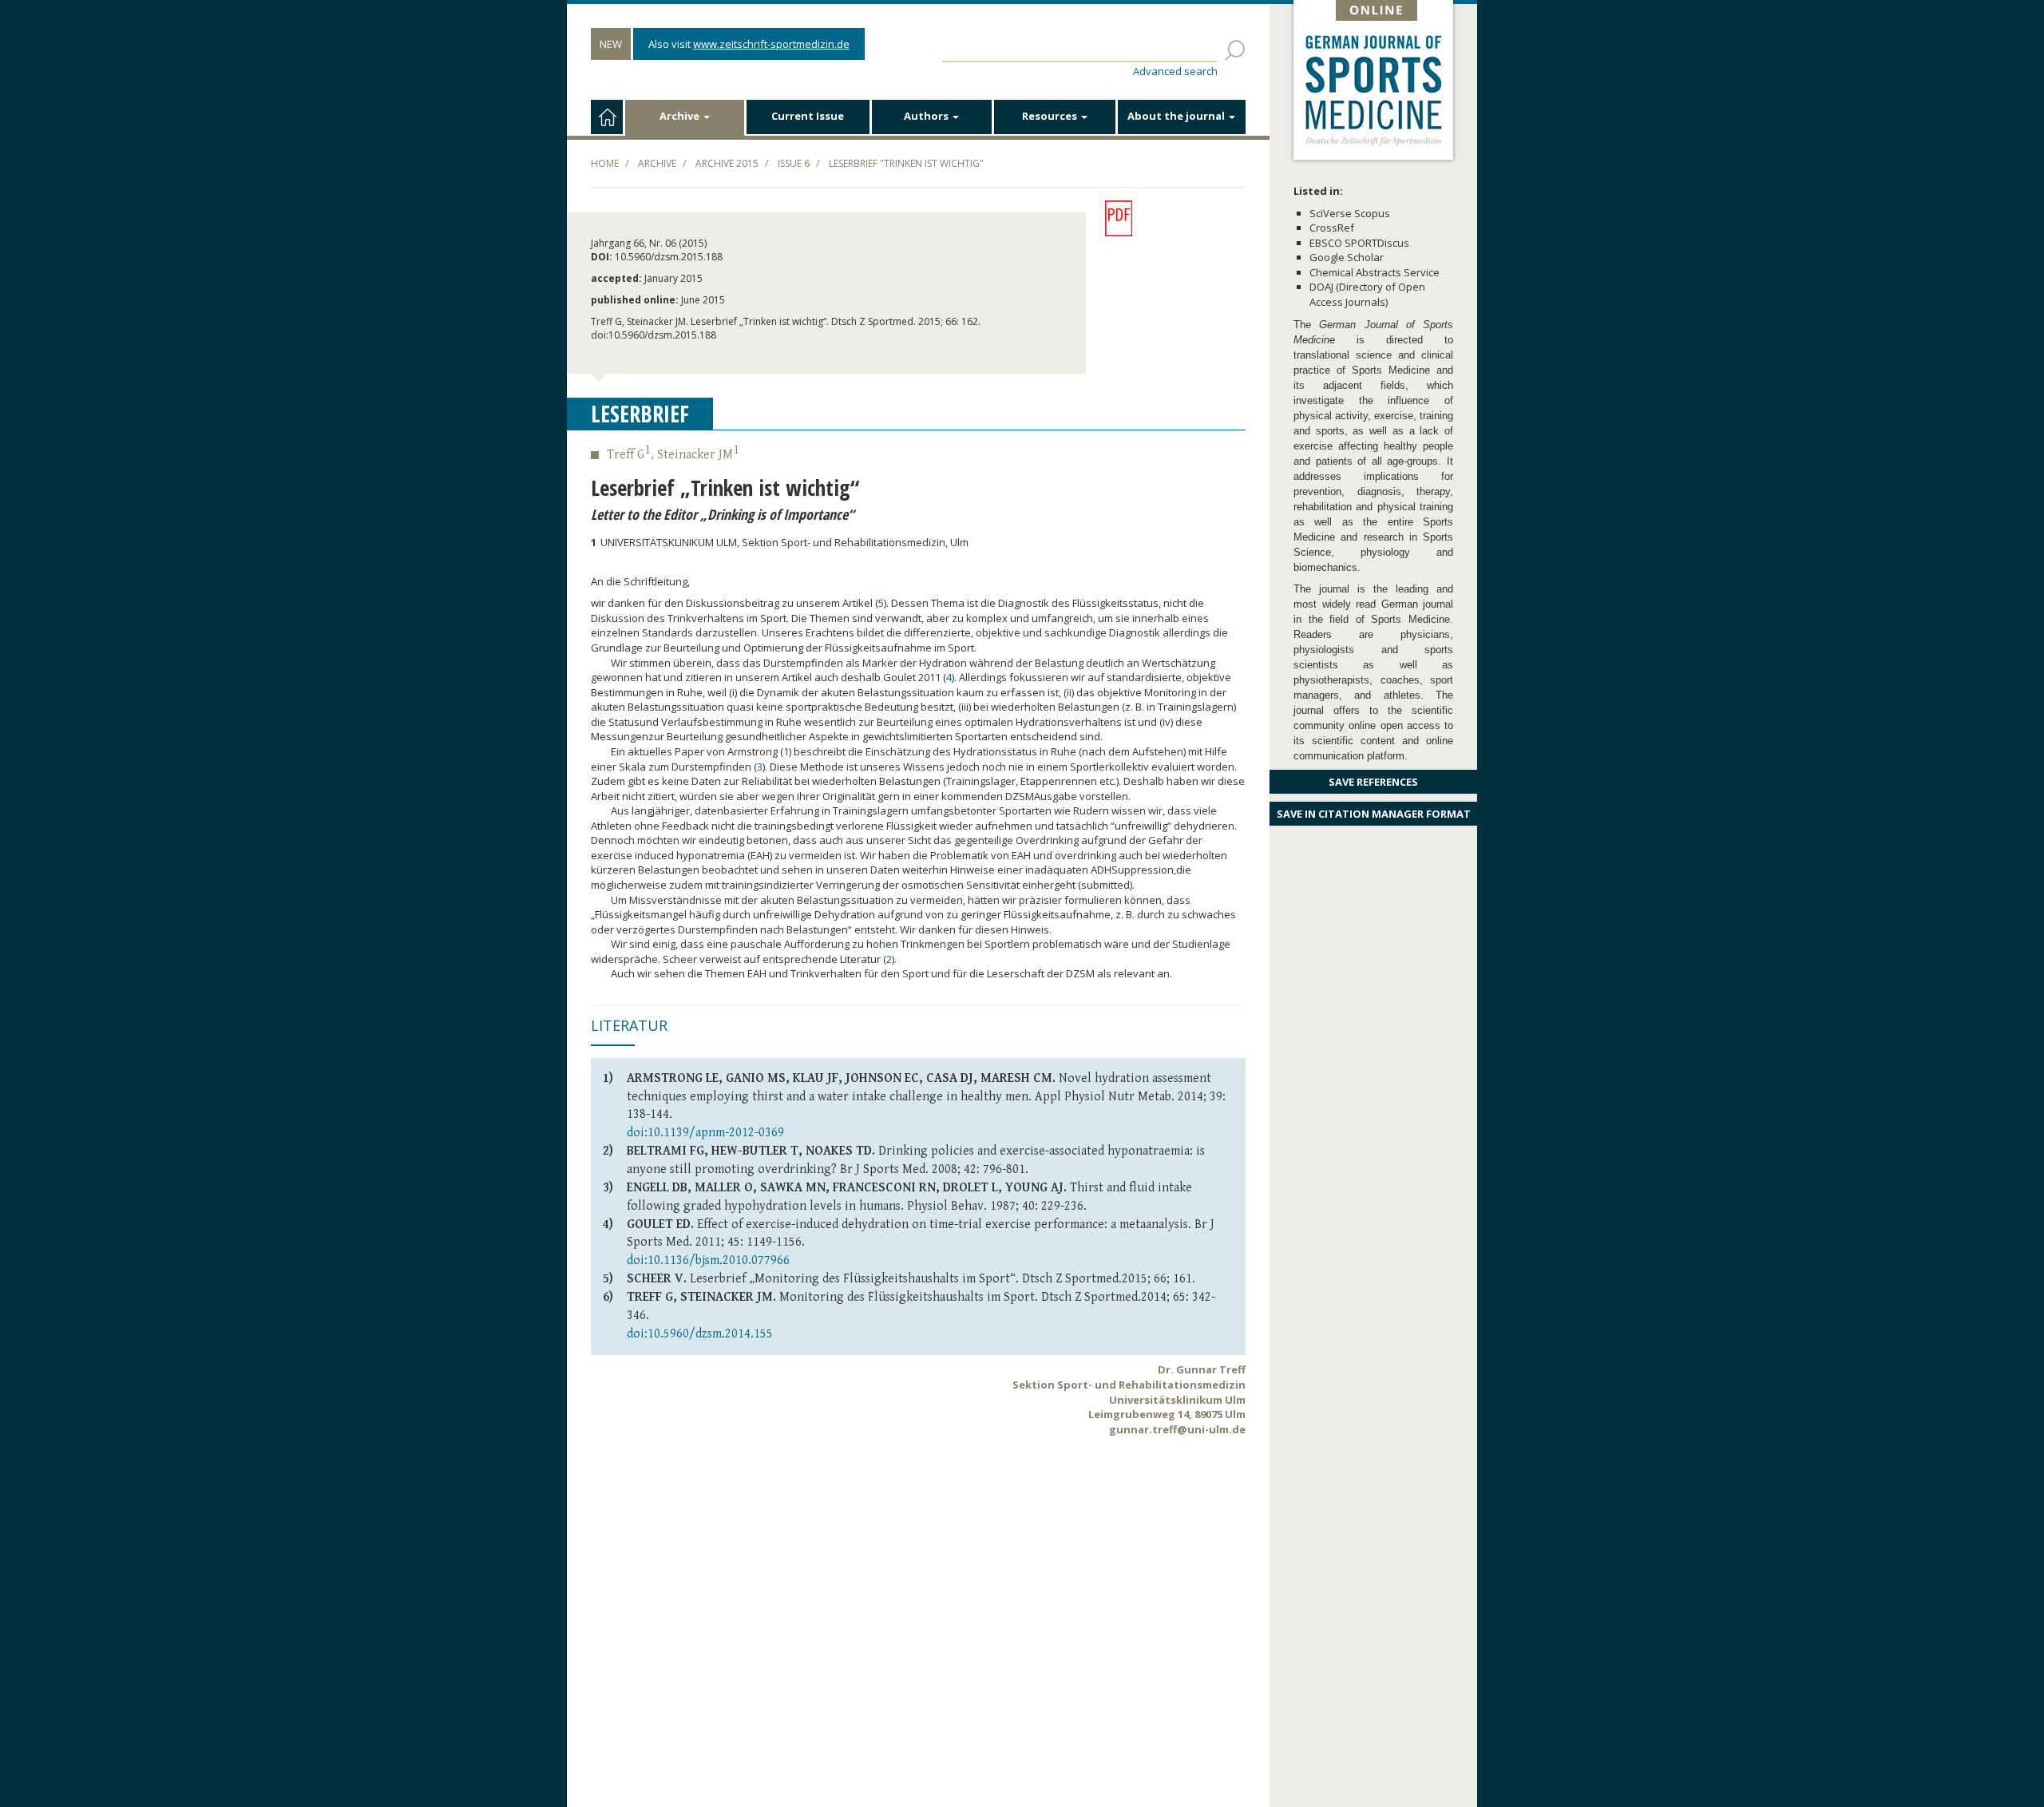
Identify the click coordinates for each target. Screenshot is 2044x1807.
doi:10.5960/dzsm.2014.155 (700, 1334)
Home (605, 163)
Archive (681, 116)
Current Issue (808, 116)
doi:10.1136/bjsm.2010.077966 (708, 1260)
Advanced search (1175, 71)
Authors (927, 116)
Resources (1051, 116)
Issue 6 (794, 163)
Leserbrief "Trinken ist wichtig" (906, 163)
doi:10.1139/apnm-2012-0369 (705, 1133)
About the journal (1177, 116)
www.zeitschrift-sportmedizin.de (771, 44)
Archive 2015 (727, 163)
